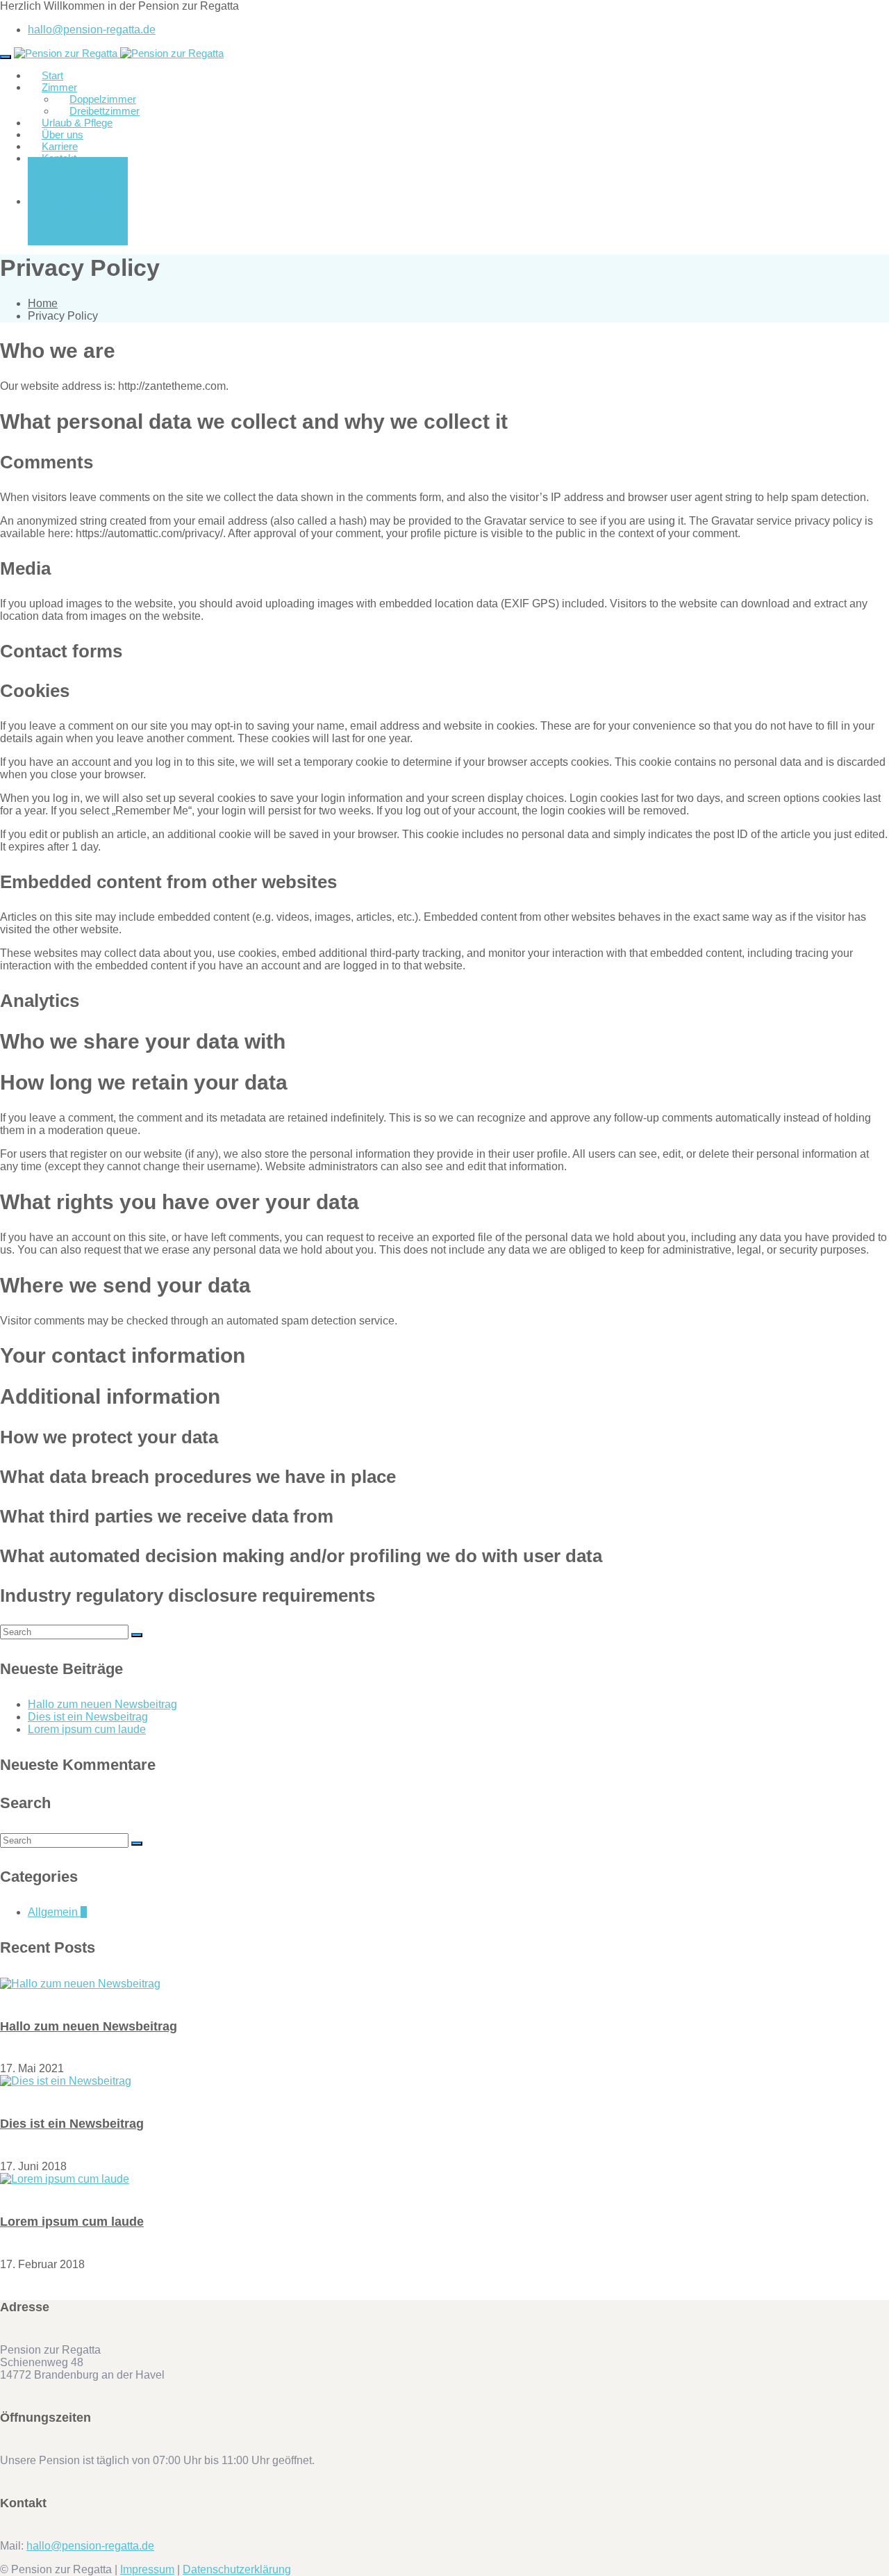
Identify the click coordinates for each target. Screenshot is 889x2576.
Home (43, 303)
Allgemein (57, 1912)
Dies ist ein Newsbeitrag (88, 1717)
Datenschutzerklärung (237, 2569)
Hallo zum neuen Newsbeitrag (102, 1704)
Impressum (147, 2569)
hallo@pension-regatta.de (92, 30)
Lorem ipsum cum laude (87, 1729)
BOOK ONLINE (78, 201)
